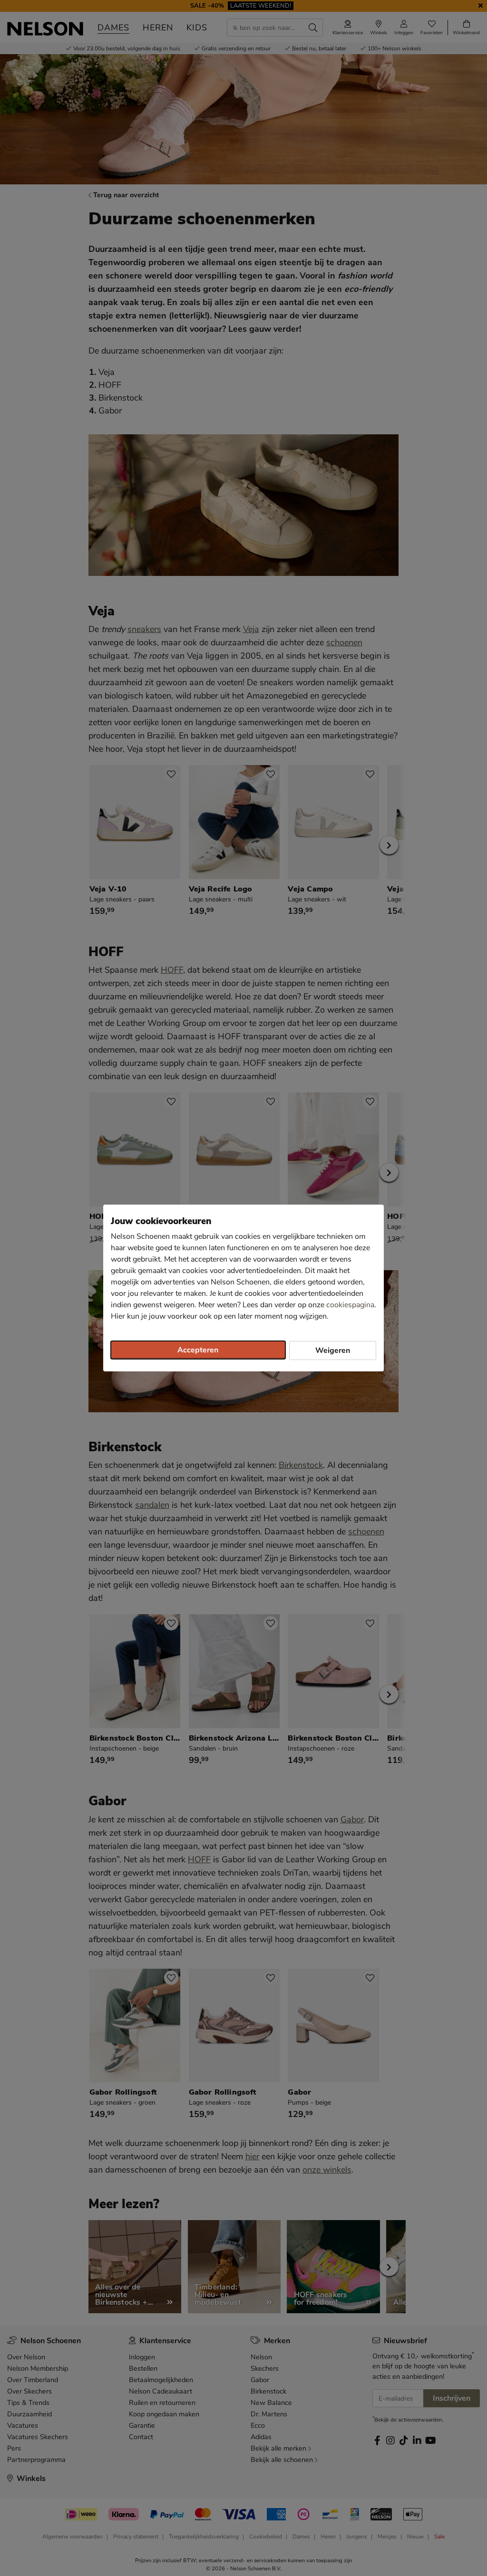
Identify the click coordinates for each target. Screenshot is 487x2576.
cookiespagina (350, 1305)
